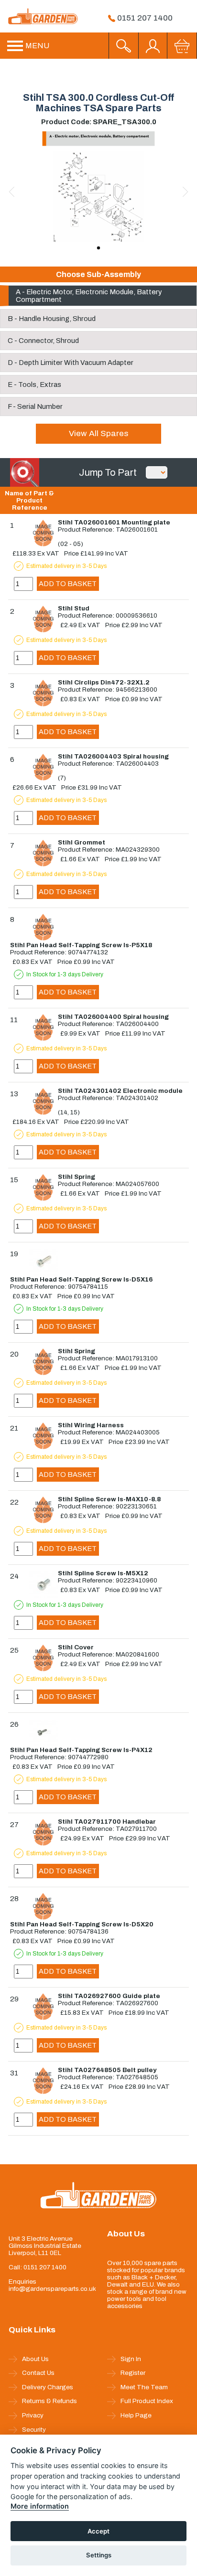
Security (34, 2430)
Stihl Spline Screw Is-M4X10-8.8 (109, 1499)
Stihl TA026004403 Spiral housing (113, 756)
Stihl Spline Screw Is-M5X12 (103, 1573)
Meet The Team (144, 2387)
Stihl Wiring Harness (91, 1425)
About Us (35, 2359)
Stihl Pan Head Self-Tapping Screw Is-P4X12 (81, 1750)
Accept (98, 2531)
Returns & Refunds (49, 2401)
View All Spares (99, 433)
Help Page (136, 2415)
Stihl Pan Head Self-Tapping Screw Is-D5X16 (81, 1279)
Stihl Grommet (82, 842)
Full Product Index (147, 2401)
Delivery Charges (48, 2387)
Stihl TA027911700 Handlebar (107, 1822)
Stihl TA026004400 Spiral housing (113, 1017)
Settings (99, 2555)
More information (40, 2506)
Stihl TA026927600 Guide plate (109, 1996)
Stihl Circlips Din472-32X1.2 (104, 682)
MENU (37, 46)
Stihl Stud (74, 608)
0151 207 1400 (144, 18)
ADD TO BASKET (68, 584)
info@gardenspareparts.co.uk (50, 2289)
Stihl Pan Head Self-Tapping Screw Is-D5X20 (82, 1924)
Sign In (131, 2359)
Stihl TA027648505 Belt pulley (107, 2070)
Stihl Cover (76, 1647)
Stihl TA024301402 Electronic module (120, 1091)
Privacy (33, 2415)
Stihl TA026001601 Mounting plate (114, 522)
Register (133, 2373)
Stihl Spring (77, 1177)
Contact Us (38, 2373)
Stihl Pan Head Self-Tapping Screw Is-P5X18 (81, 945)
